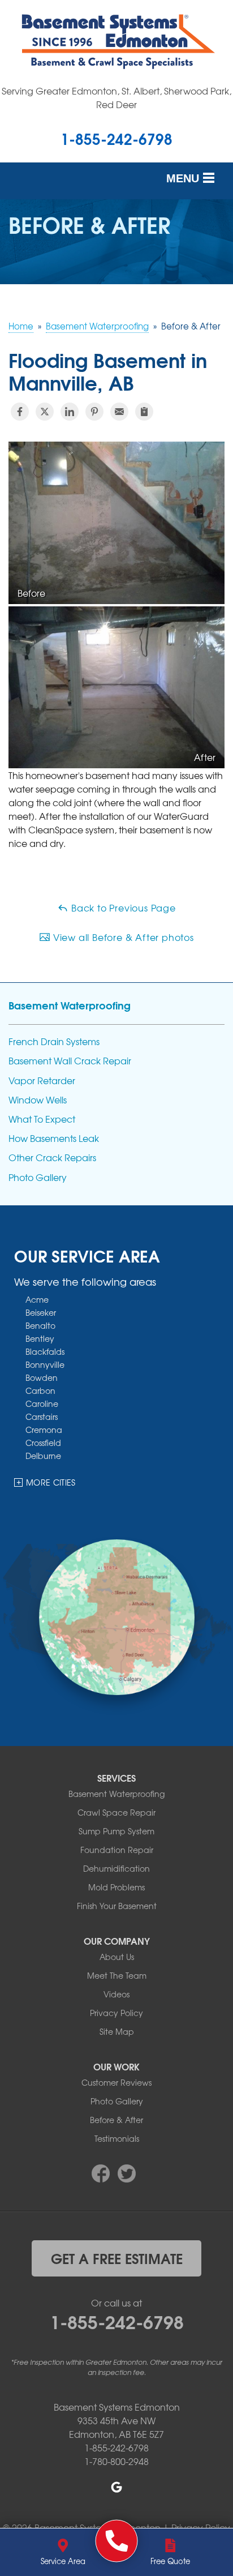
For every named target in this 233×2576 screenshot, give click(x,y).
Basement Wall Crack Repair (70, 1061)
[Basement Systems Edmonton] (117, 2541)
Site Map (117, 2031)
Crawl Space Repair (116, 1812)
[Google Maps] (116, 2487)
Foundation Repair (117, 1850)
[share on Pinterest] (94, 412)
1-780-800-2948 (116, 2461)
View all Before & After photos (122, 937)
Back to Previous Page (122, 908)
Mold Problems (116, 1887)
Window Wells (38, 1100)
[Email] (119, 412)
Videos (116, 1994)
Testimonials (117, 2138)
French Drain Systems (54, 1041)
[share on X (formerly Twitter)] (45, 412)
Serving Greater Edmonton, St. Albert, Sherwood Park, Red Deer (116, 97)
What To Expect (42, 1119)
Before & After (116, 2120)
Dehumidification (116, 1868)
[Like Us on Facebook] (101, 2172)
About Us (117, 1957)
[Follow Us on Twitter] (127, 2172)
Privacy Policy (116, 2013)
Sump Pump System (116, 1831)
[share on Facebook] (20, 412)
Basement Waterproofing (70, 1005)
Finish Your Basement (117, 1906)
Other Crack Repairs (52, 1158)
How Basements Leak (54, 1138)
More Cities (51, 1482)
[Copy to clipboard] (144, 412)
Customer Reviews (116, 2082)
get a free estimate (117, 2258)
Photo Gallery (38, 1177)
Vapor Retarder (42, 1081)
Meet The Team (117, 1975)
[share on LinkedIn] (70, 412)
